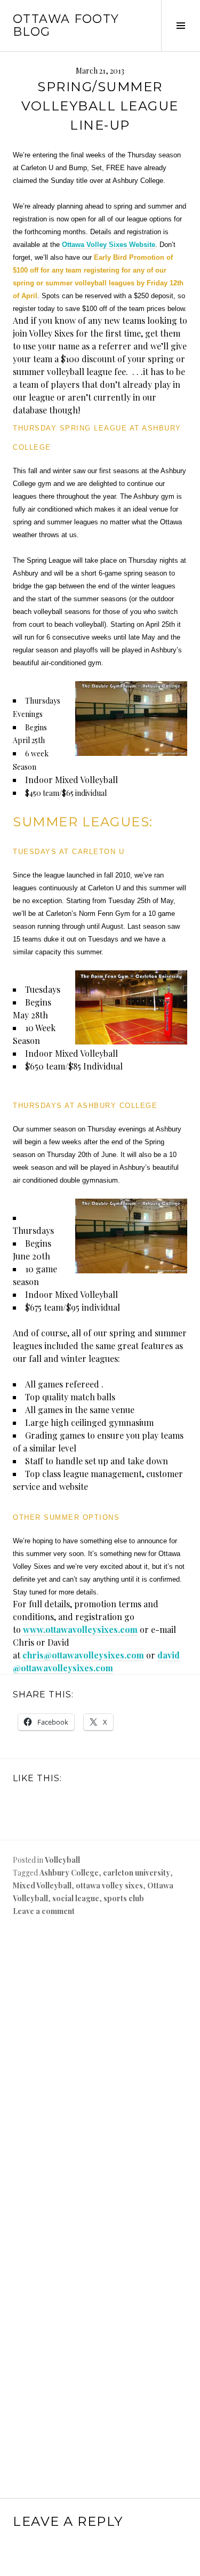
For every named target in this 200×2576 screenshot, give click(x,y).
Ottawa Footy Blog (66, 25)
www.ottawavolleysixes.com (80, 1629)
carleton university (137, 1873)
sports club (124, 1898)
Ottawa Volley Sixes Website (109, 245)
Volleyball (62, 1860)
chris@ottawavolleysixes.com (83, 1655)
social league (76, 1898)
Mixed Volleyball (42, 1885)
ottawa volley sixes (109, 1885)
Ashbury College (69, 1873)
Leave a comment (44, 1911)
